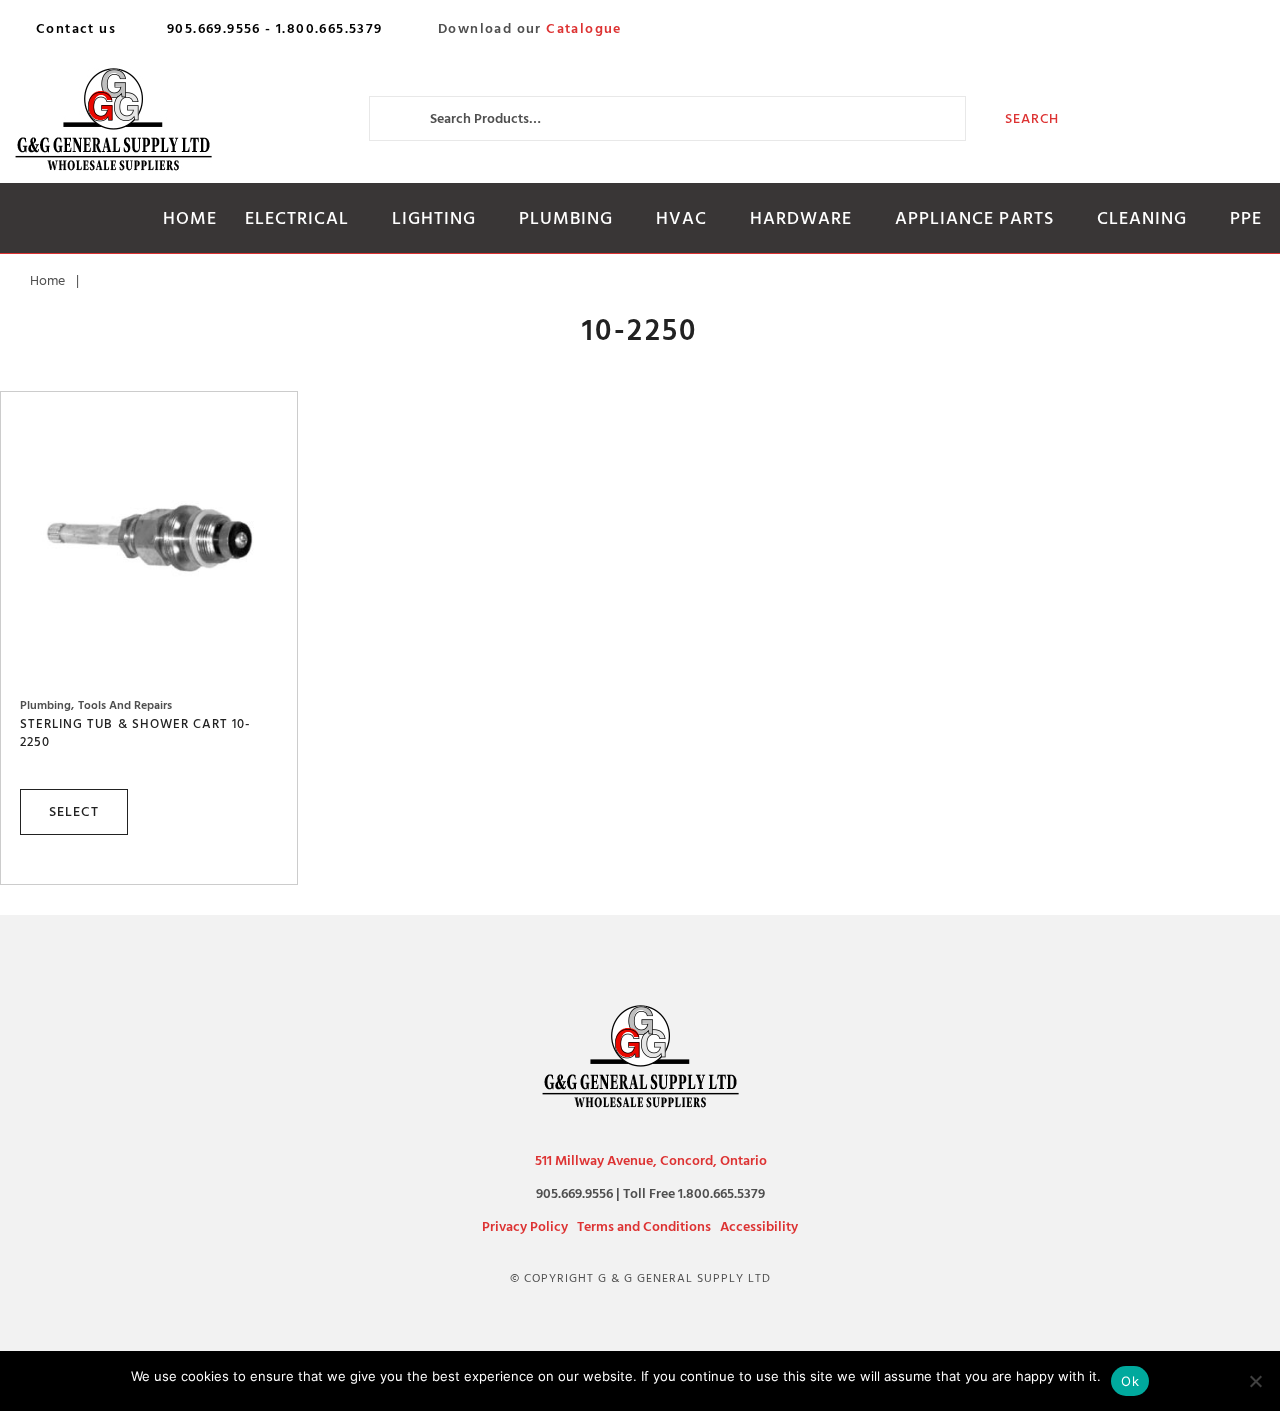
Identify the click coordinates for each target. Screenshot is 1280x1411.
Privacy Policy (525, 1226)
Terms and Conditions (644, 1226)
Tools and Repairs (125, 705)
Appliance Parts (974, 218)
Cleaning (1142, 218)
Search (1032, 118)
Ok (1130, 1381)
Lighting (434, 218)
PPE (1246, 218)
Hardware (801, 218)
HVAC (681, 218)
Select (74, 811)
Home (190, 218)
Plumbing (566, 218)
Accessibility (759, 1226)
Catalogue (584, 29)
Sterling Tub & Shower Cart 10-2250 (135, 733)
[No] (1255, 1381)
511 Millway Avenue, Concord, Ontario (651, 1160)
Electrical (297, 218)
